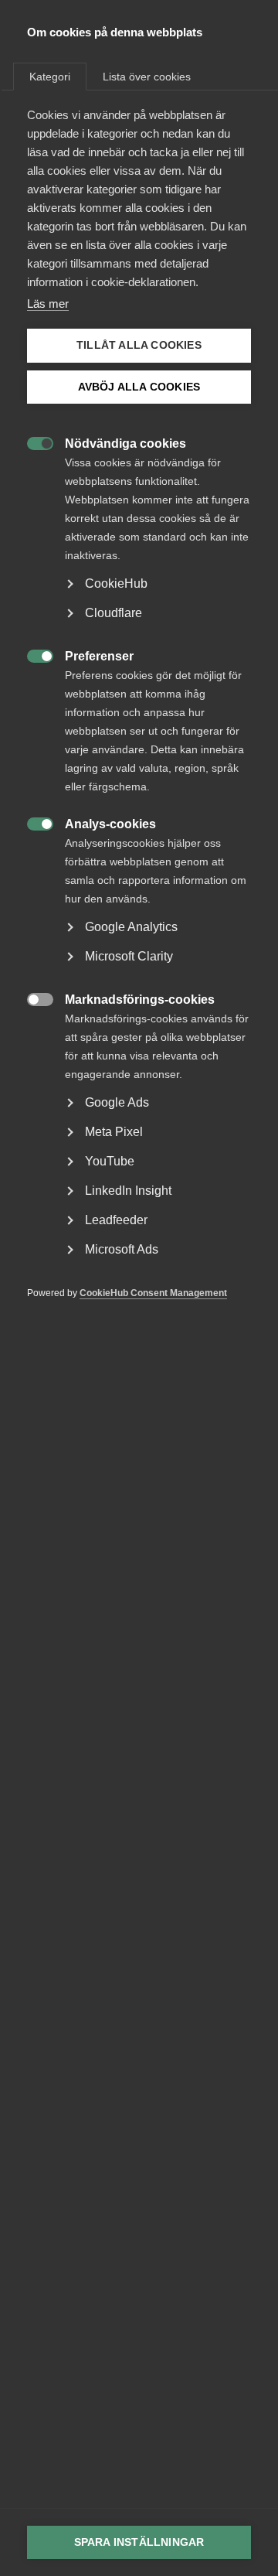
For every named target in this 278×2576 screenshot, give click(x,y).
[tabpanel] (139, 727)
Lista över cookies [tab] (147, 77)
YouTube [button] (110, 1161)
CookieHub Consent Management (153, 1293)
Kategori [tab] (50, 77)
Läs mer (48, 304)
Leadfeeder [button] (116, 1220)
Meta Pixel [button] (114, 1132)
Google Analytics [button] (131, 927)
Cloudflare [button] (114, 613)
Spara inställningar (139, 2542)
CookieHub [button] (116, 583)
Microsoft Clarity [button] (129, 956)
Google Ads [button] (117, 1102)
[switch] (32, 442)
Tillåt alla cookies (139, 345)
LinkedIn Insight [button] (128, 1191)
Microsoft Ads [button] (122, 1249)
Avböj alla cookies (139, 387)
